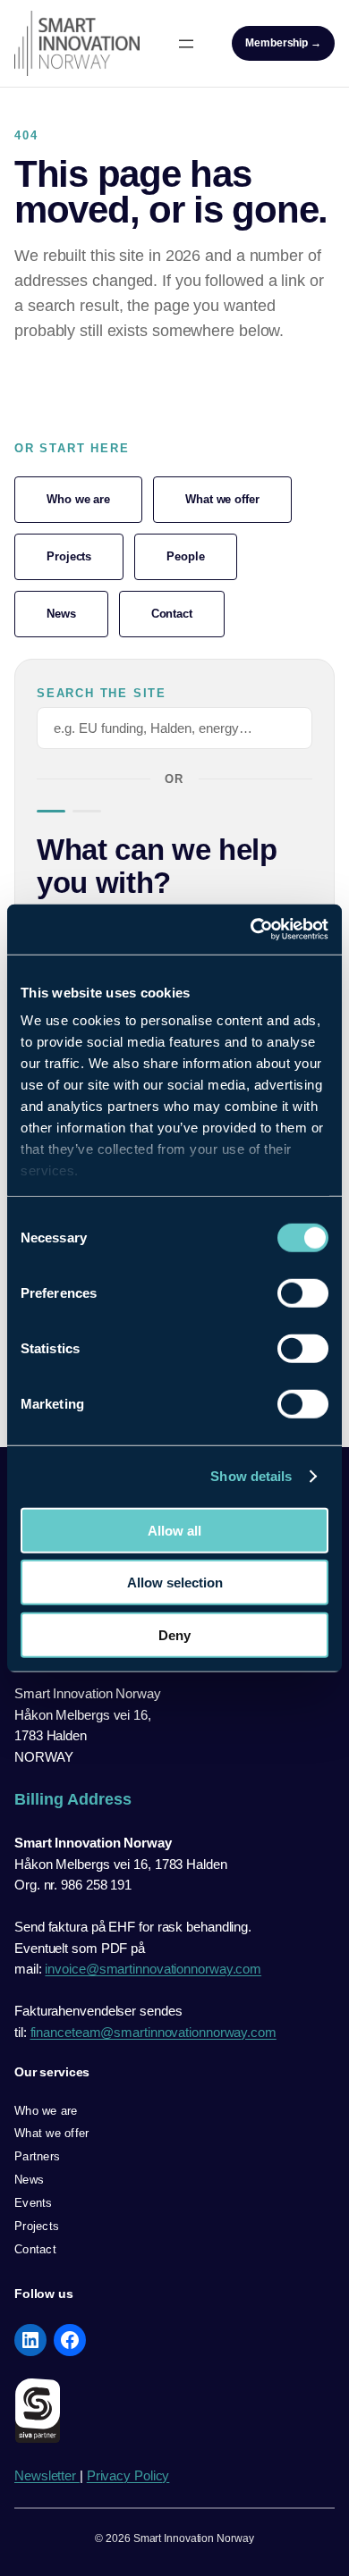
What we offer (222, 499)
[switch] (303, 1292)
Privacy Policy (128, 2475)
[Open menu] (186, 44)
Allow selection (175, 1583)
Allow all (174, 1530)
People (185, 556)
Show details (251, 1476)
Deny (174, 1634)
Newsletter (47, 2475)
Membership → (283, 43)
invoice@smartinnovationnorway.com (153, 1969)
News (61, 614)
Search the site (102, 694)
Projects (69, 556)
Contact (172, 614)
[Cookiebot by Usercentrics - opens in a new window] (251, 930)
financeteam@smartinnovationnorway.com (153, 2032)
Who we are (78, 499)
